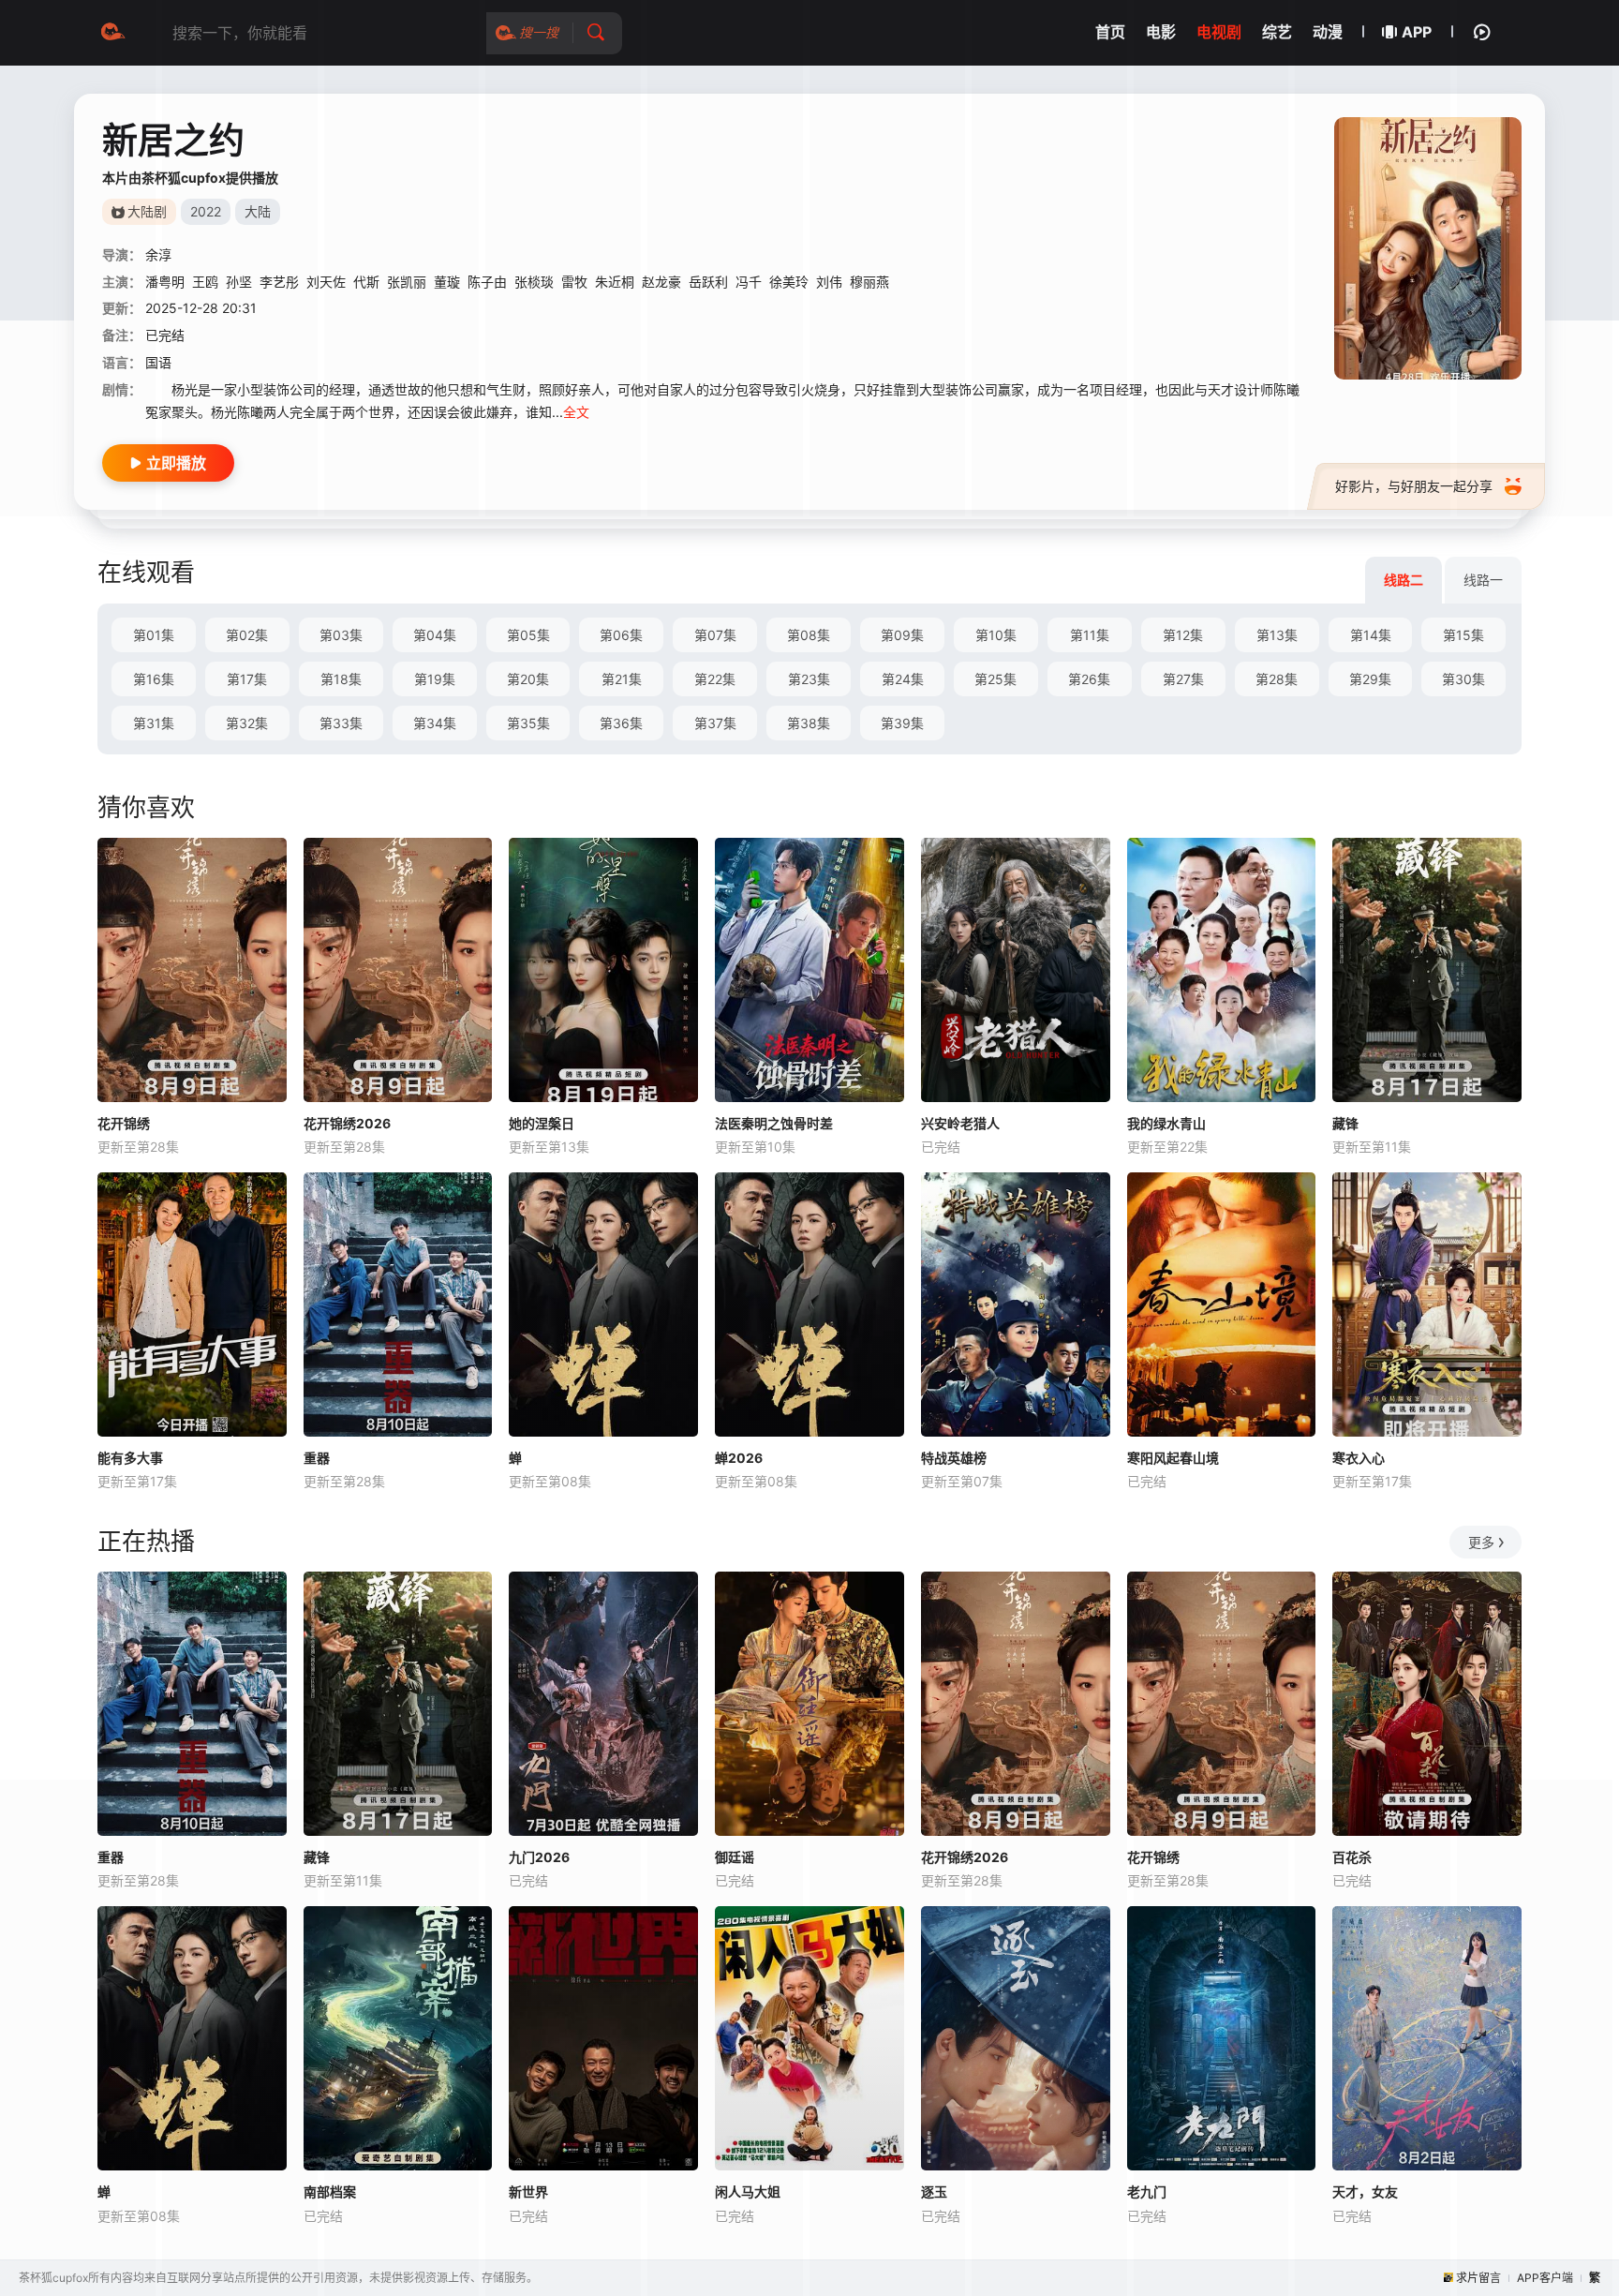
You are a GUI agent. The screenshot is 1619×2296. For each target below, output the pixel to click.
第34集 (435, 723)
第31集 (154, 723)
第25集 (995, 679)
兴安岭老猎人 (960, 1123)
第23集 (809, 679)
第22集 (715, 679)
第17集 (247, 679)
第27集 (1183, 679)
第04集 (435, 635)
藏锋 (1345, 1123)
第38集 (809, 723)
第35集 (528, 723)
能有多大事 (130, 1458)
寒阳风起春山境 (1173, 1458)
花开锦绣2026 (347, 1123)
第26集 (1089, 679)
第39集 (902, 723)
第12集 (1183, 635)
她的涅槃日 (542, 1123)
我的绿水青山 (1166, 1123)
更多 (1481, 1542)
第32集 (247, 723)
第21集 (622, 679)
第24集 (903, 679)
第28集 (1277, 679)
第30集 (1463, 679)
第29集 (1370, 679)
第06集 (621, 635)
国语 (158, 362)
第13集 (1277, 635)
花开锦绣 (124, 1123)
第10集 (996, 635)
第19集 (435, 679)
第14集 (1371, 635)
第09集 (902, 635)
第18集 (341, 679)
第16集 (154, 679)
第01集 (154, 635)
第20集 (528, 679)
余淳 (158, 254)
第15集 (1463, 635)
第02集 (247, 635)
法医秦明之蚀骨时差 (774, 1123)
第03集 (341, 635)
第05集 (528, 635)
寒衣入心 (1359, 1458)
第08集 (809, 635)
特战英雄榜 (954, 1458)
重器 (317, 1458)
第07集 (715, 635)
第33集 (341, 723)
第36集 (621, 723)
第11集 (1090, 635)
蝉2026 (739, 1458)
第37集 (715, 723)
